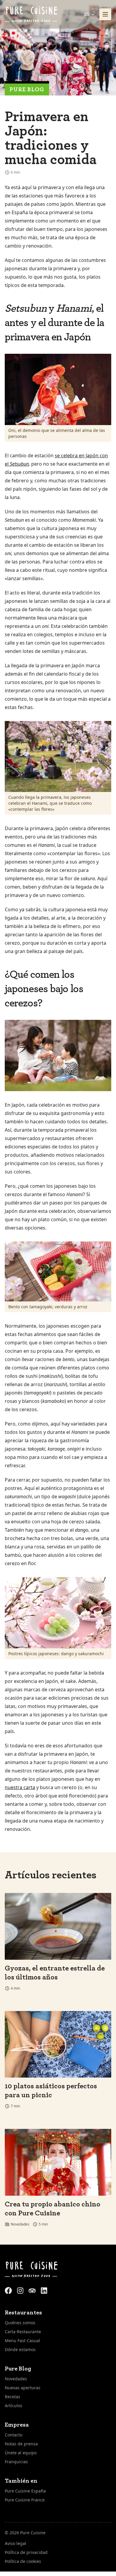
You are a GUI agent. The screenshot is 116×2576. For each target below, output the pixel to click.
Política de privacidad (26, 2552)
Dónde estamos (20, 2349)
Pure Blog (27, 89)
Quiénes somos (20, 2323)
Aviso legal (15, 2543)
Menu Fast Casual (22, 2341)
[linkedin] (44, 2290)
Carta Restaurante (23, 2332)
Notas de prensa (21, 2444)
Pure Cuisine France (25, 2500)
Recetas (12, 2397)
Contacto (14, 2435)
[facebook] (9, 2290)
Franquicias (16, 2462)
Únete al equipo (21, 2453)
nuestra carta (20, 1787)
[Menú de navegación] (105, 14)
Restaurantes (23, 2313)
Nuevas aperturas (23, 2388)
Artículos (14, 2406)
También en (21, 2481)
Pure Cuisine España (25, 2491)
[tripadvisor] (33, 2290)
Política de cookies (23, 2561)
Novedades (16, 2379)
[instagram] (21, 2290)
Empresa (17, 2425)
